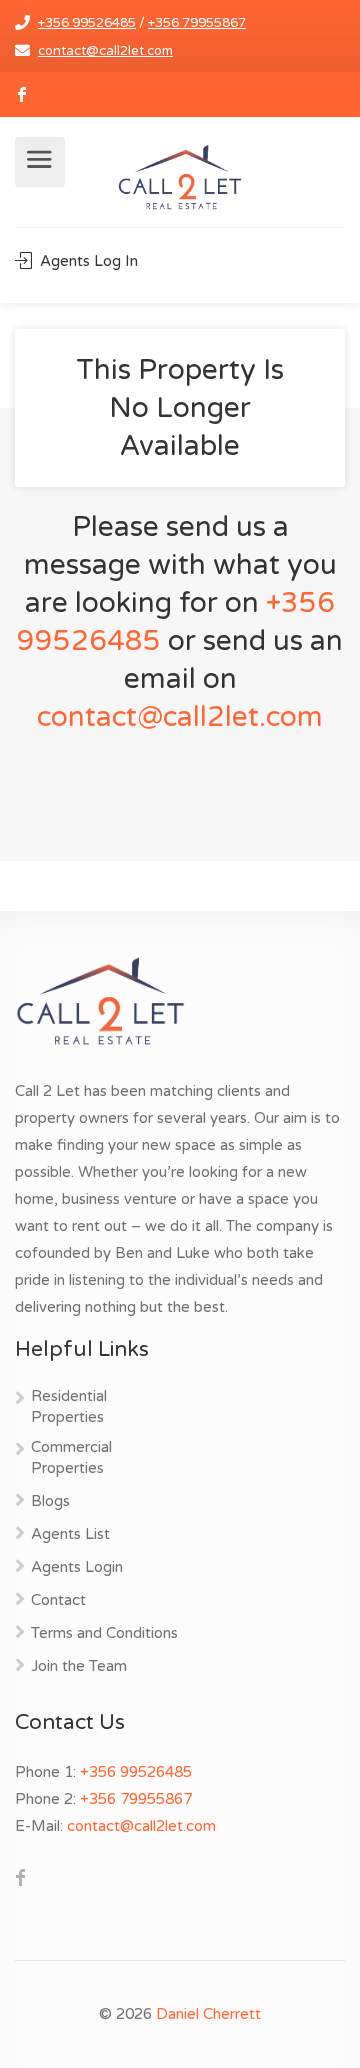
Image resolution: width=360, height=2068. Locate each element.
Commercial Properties (71, 1457)
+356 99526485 (87, 23)
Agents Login (77, 1567)
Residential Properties (69, 1406)
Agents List (70, 1534)
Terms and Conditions (104, 1633)
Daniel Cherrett (208, 2014)
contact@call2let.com (105, 51)
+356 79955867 (197, 23)
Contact (58, 1600)
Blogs (50, 1501)
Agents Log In (87, 261)
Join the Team (79, 1666)
